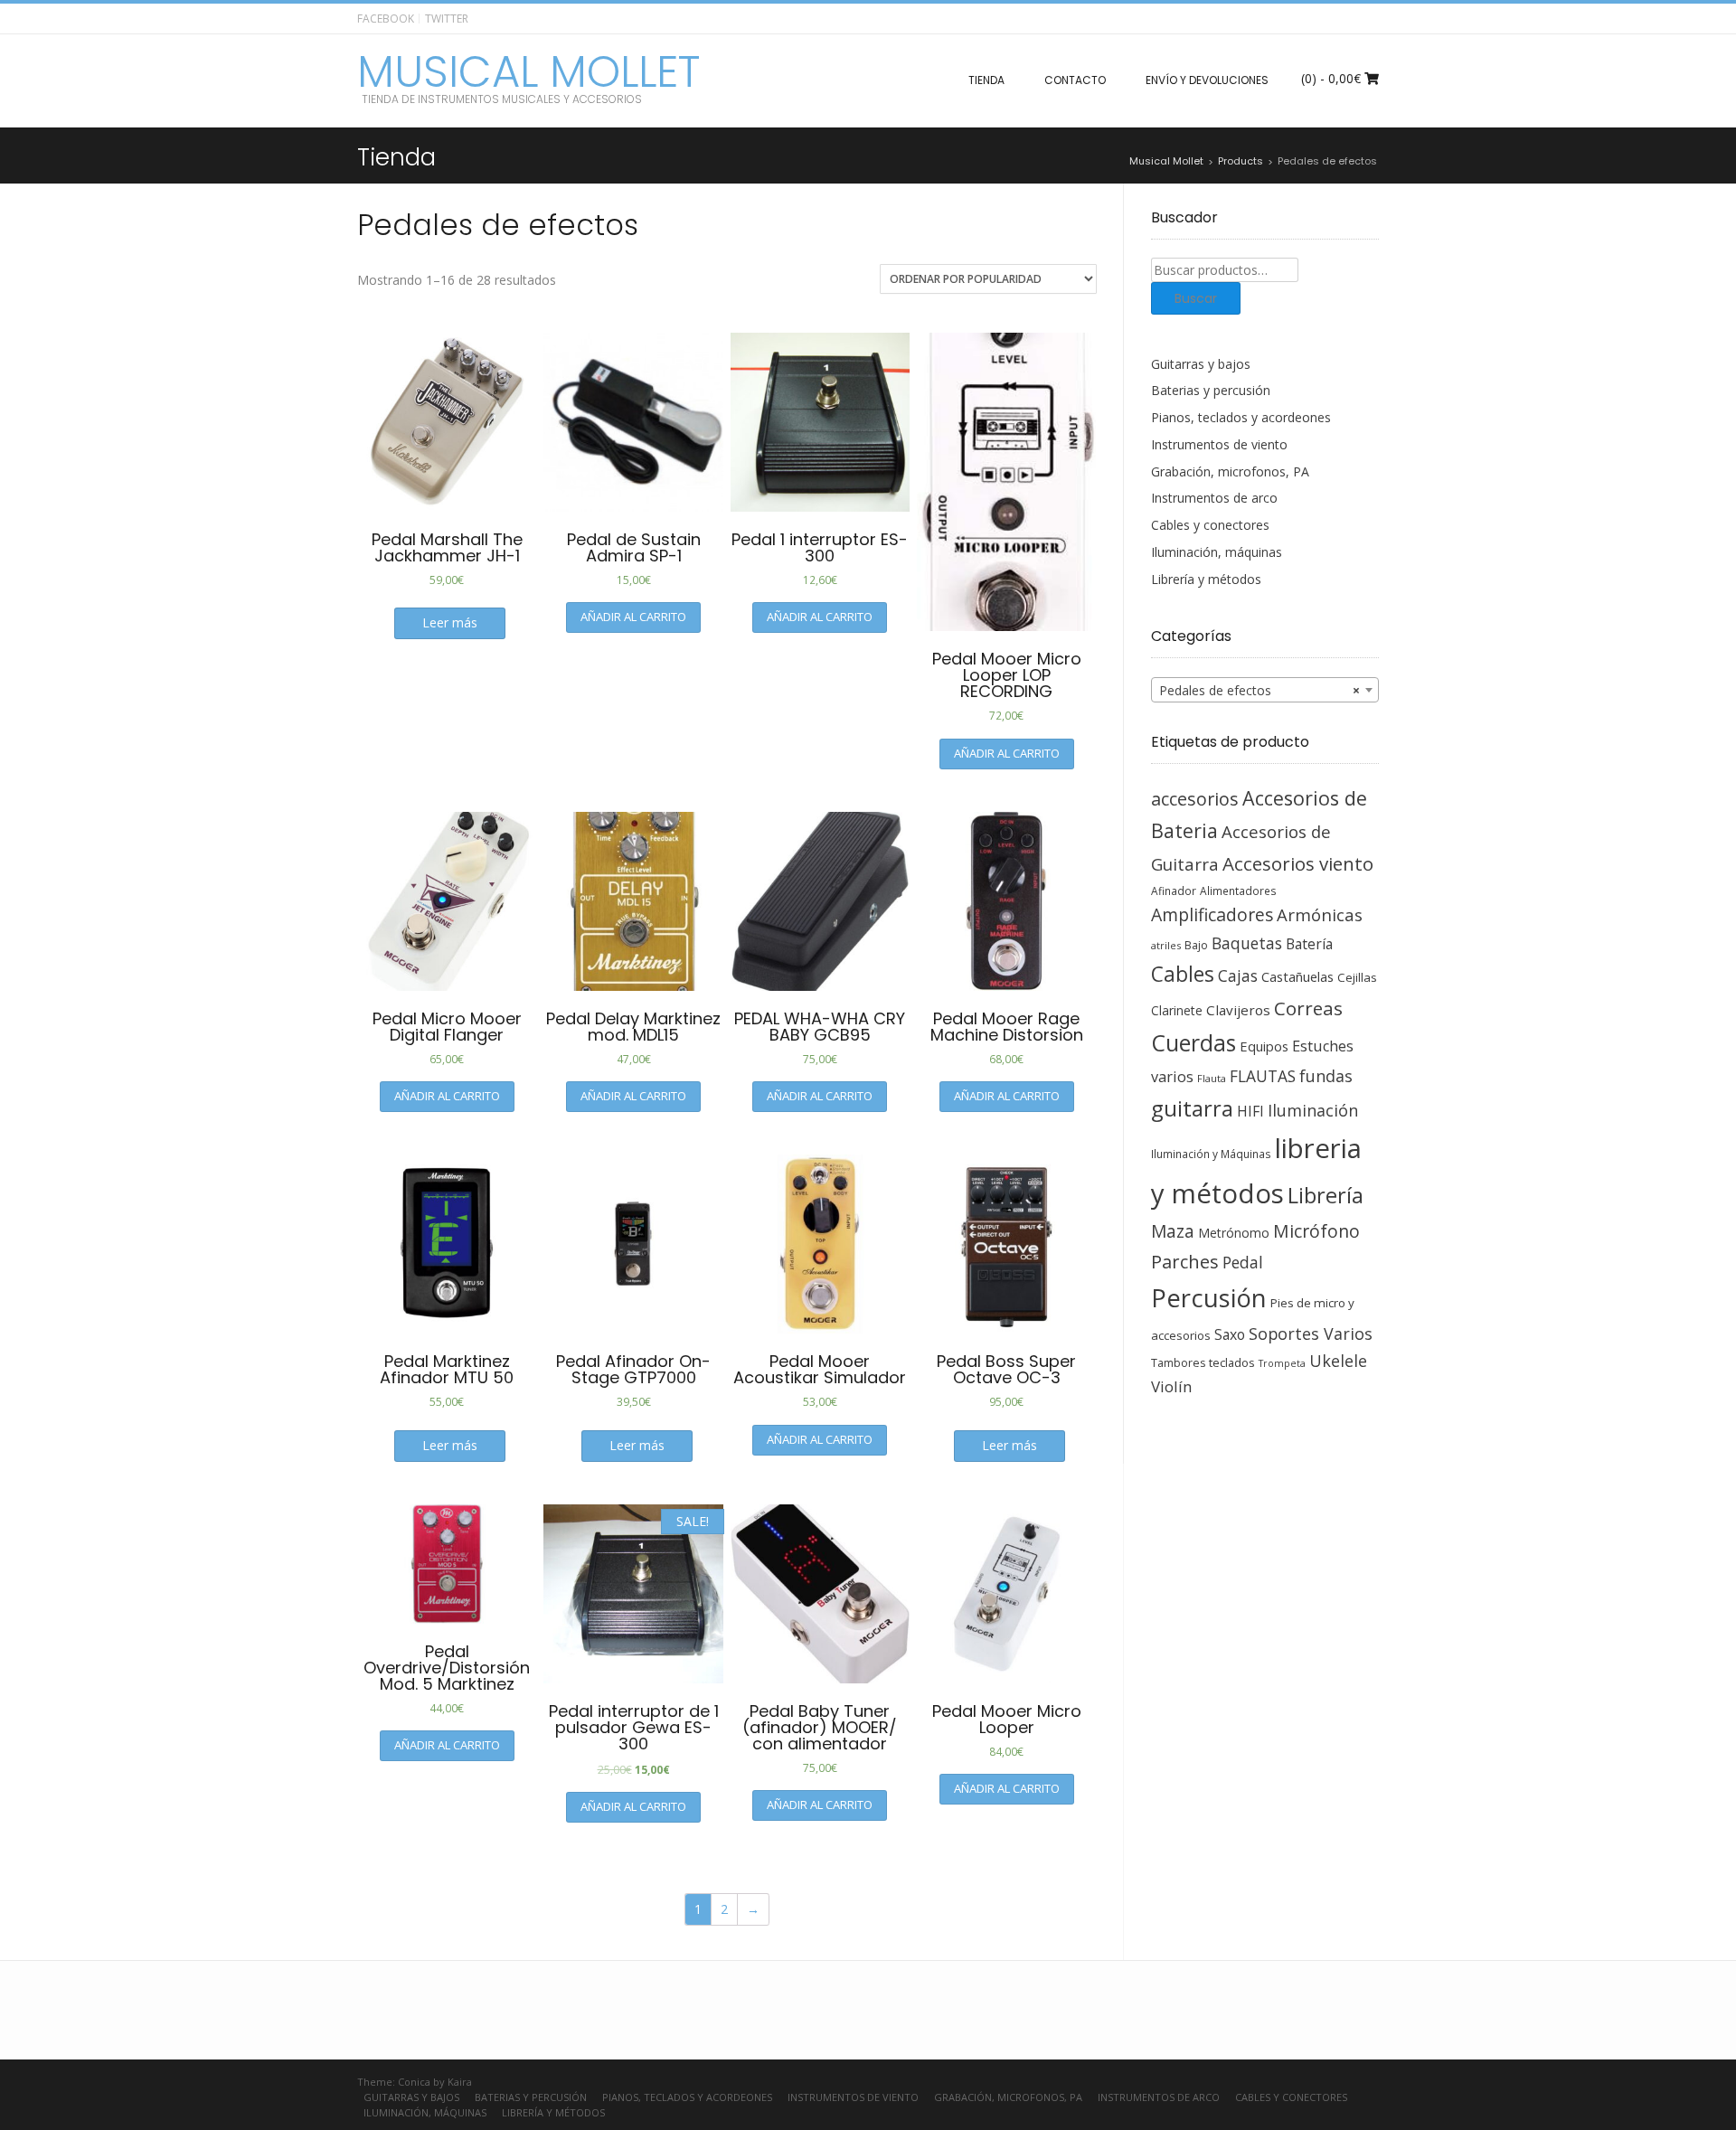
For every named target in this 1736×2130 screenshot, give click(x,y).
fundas (1326, 1076)
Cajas (1238, 976)
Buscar (1196, 298)
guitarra (1192, 1108)
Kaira (460, 2082)
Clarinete (1177, 1010)
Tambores (1178, 1363)
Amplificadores (1212, 914)
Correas (1308, 1008)
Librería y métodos (1206, 579)
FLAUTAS (1263, 1076)
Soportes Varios (1311, 1334)
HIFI (1250, 1111)
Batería (1309, 944)
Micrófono (1316, 1231)
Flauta (1212, 1078)
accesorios (1195, 799)
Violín (1171, 1386)
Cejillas (1357, 977)
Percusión (1209, 1298)
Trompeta (1282, 1363)
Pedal (1243, 1262)
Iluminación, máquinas (1217, 552)
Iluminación (1313, 1110)
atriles (1166, 945)
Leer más (450, 622)
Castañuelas (1297, 976)
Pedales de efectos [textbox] (1260, 690)
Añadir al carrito (633, 617)
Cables (1183, 974)
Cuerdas (1193, 1043)
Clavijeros (1238, 1010)
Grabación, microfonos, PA (1230, 471)
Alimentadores (1238, 891)
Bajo (1196, 945)
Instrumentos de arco (1214, 498)
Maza (1173, 1231)
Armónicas (1320, 914)
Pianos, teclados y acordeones (1241, 417)
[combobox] (1265, 690)
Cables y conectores (1210, 525)
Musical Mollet (528, 72)
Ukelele (1338, 1361)
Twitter (447, 19)
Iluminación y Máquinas (1211, 1154)
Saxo (1230, 1334)
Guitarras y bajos (1201, 364)
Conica (414, 2082)
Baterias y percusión (1211, 390)
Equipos (1264, 1046)
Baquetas (1247, 943)
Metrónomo (1234, 1233)
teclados (1232, 1362)
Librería (1326, 1195)
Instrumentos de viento (1219, 444)
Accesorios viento (1298, 863)
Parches (1185, 1262)
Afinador (1174, 891)
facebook (386, 19)
